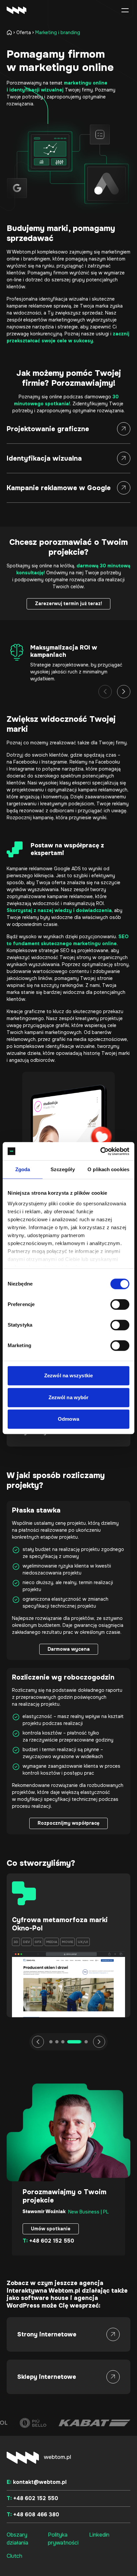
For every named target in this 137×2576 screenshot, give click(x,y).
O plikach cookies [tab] (108, 1169)
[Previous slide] (105, 692)
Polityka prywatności (63, 2539)
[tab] (51, 2042)
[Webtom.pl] (26, 10)
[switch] (120, 1304)
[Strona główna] (11, 32)
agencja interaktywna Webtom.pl (55, 2287)
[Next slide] (124, 692)
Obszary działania (17, 2539)
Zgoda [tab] (23, 1169)
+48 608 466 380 (33, 2515)
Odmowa (68, 1419)
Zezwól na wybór (69, 1397)
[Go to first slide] (99, 2042)
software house (45, 2298)
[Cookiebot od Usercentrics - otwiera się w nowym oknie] (100, 1151)
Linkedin (99, 2535)
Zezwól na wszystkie (68, 1375)
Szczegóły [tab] (63, 1169)
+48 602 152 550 (48, 2241)
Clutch (14, 2556)
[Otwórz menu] (125, 10)
